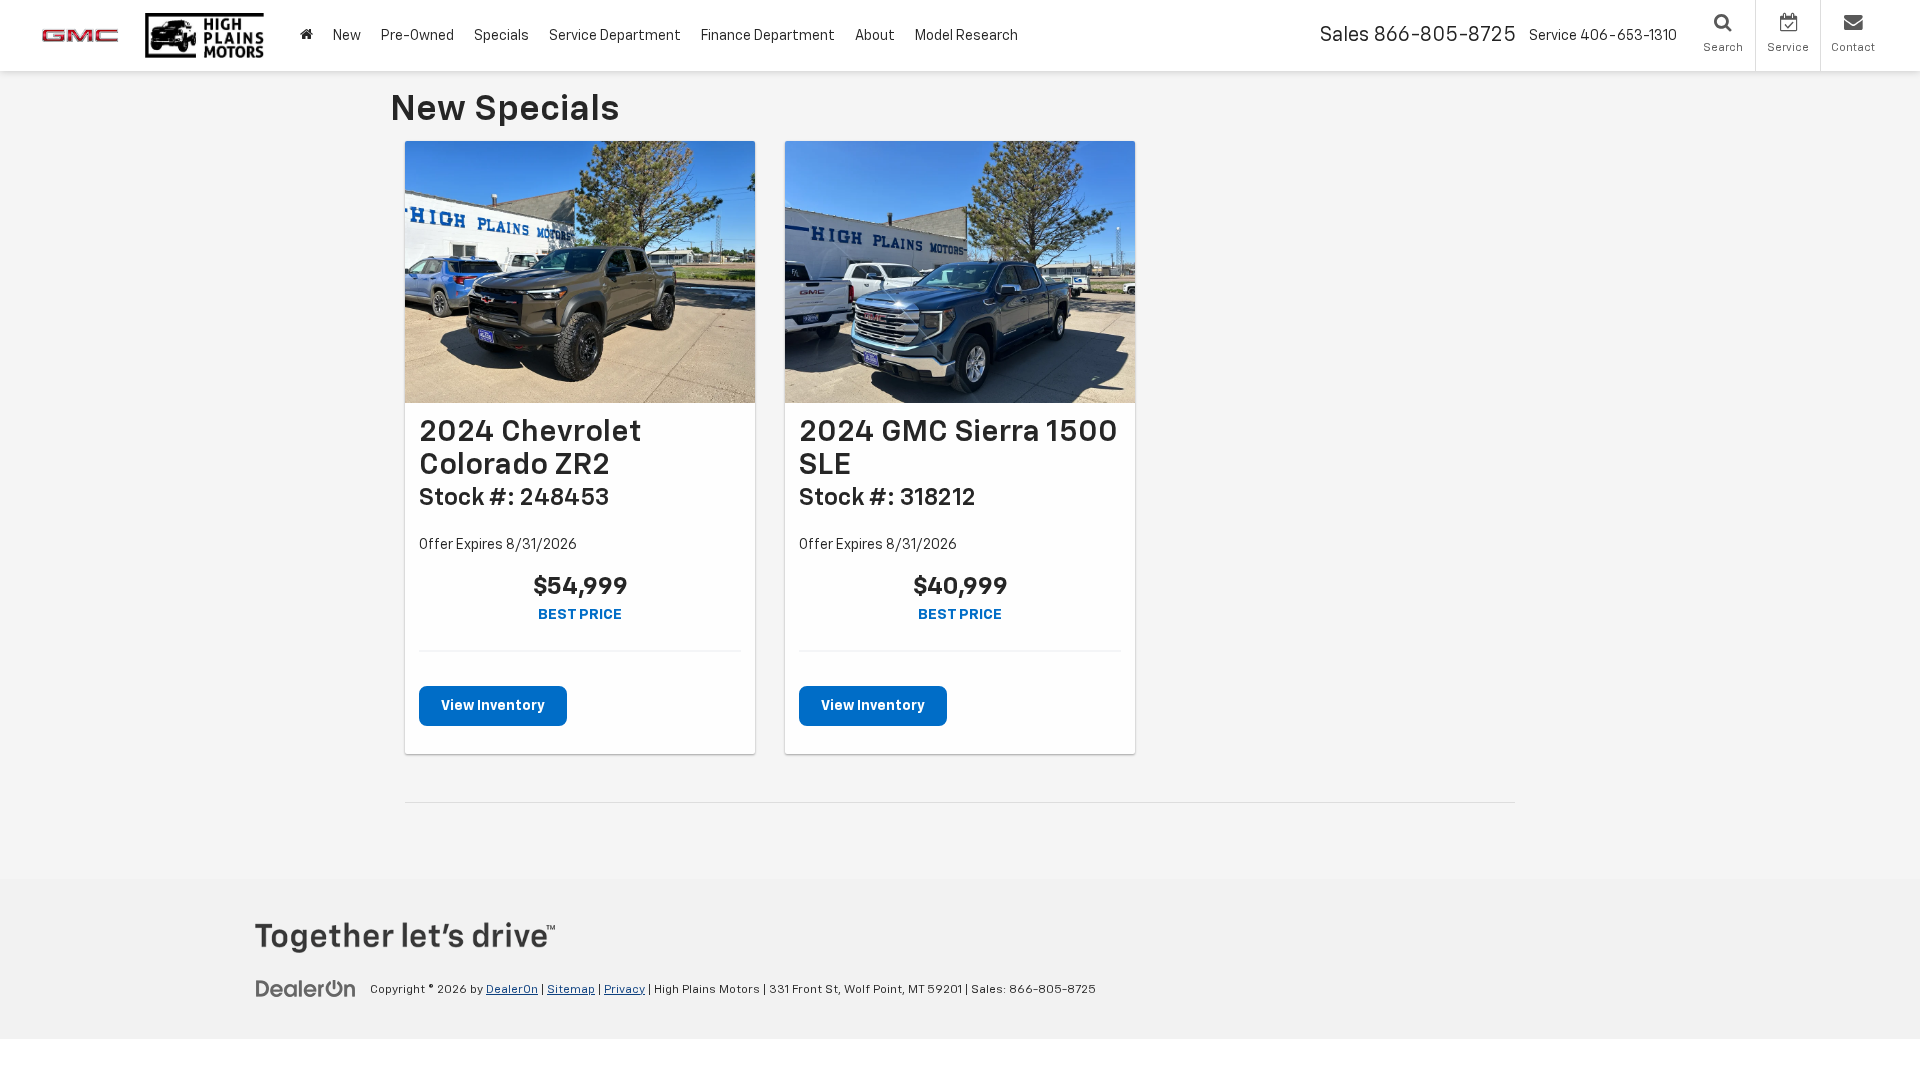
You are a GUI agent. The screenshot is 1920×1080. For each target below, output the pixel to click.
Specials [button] (501, 36)
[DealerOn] (306, 989)
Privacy (624, 990)
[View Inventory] (580, 272)
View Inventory (493, 706)
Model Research (966, 36)
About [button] (875, 36)
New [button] (347, 36)
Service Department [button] (615, 36)
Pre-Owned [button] (417, 36)
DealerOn (512, 990)
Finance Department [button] (768, 36)
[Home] (306, 35)
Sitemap (571, 990)
